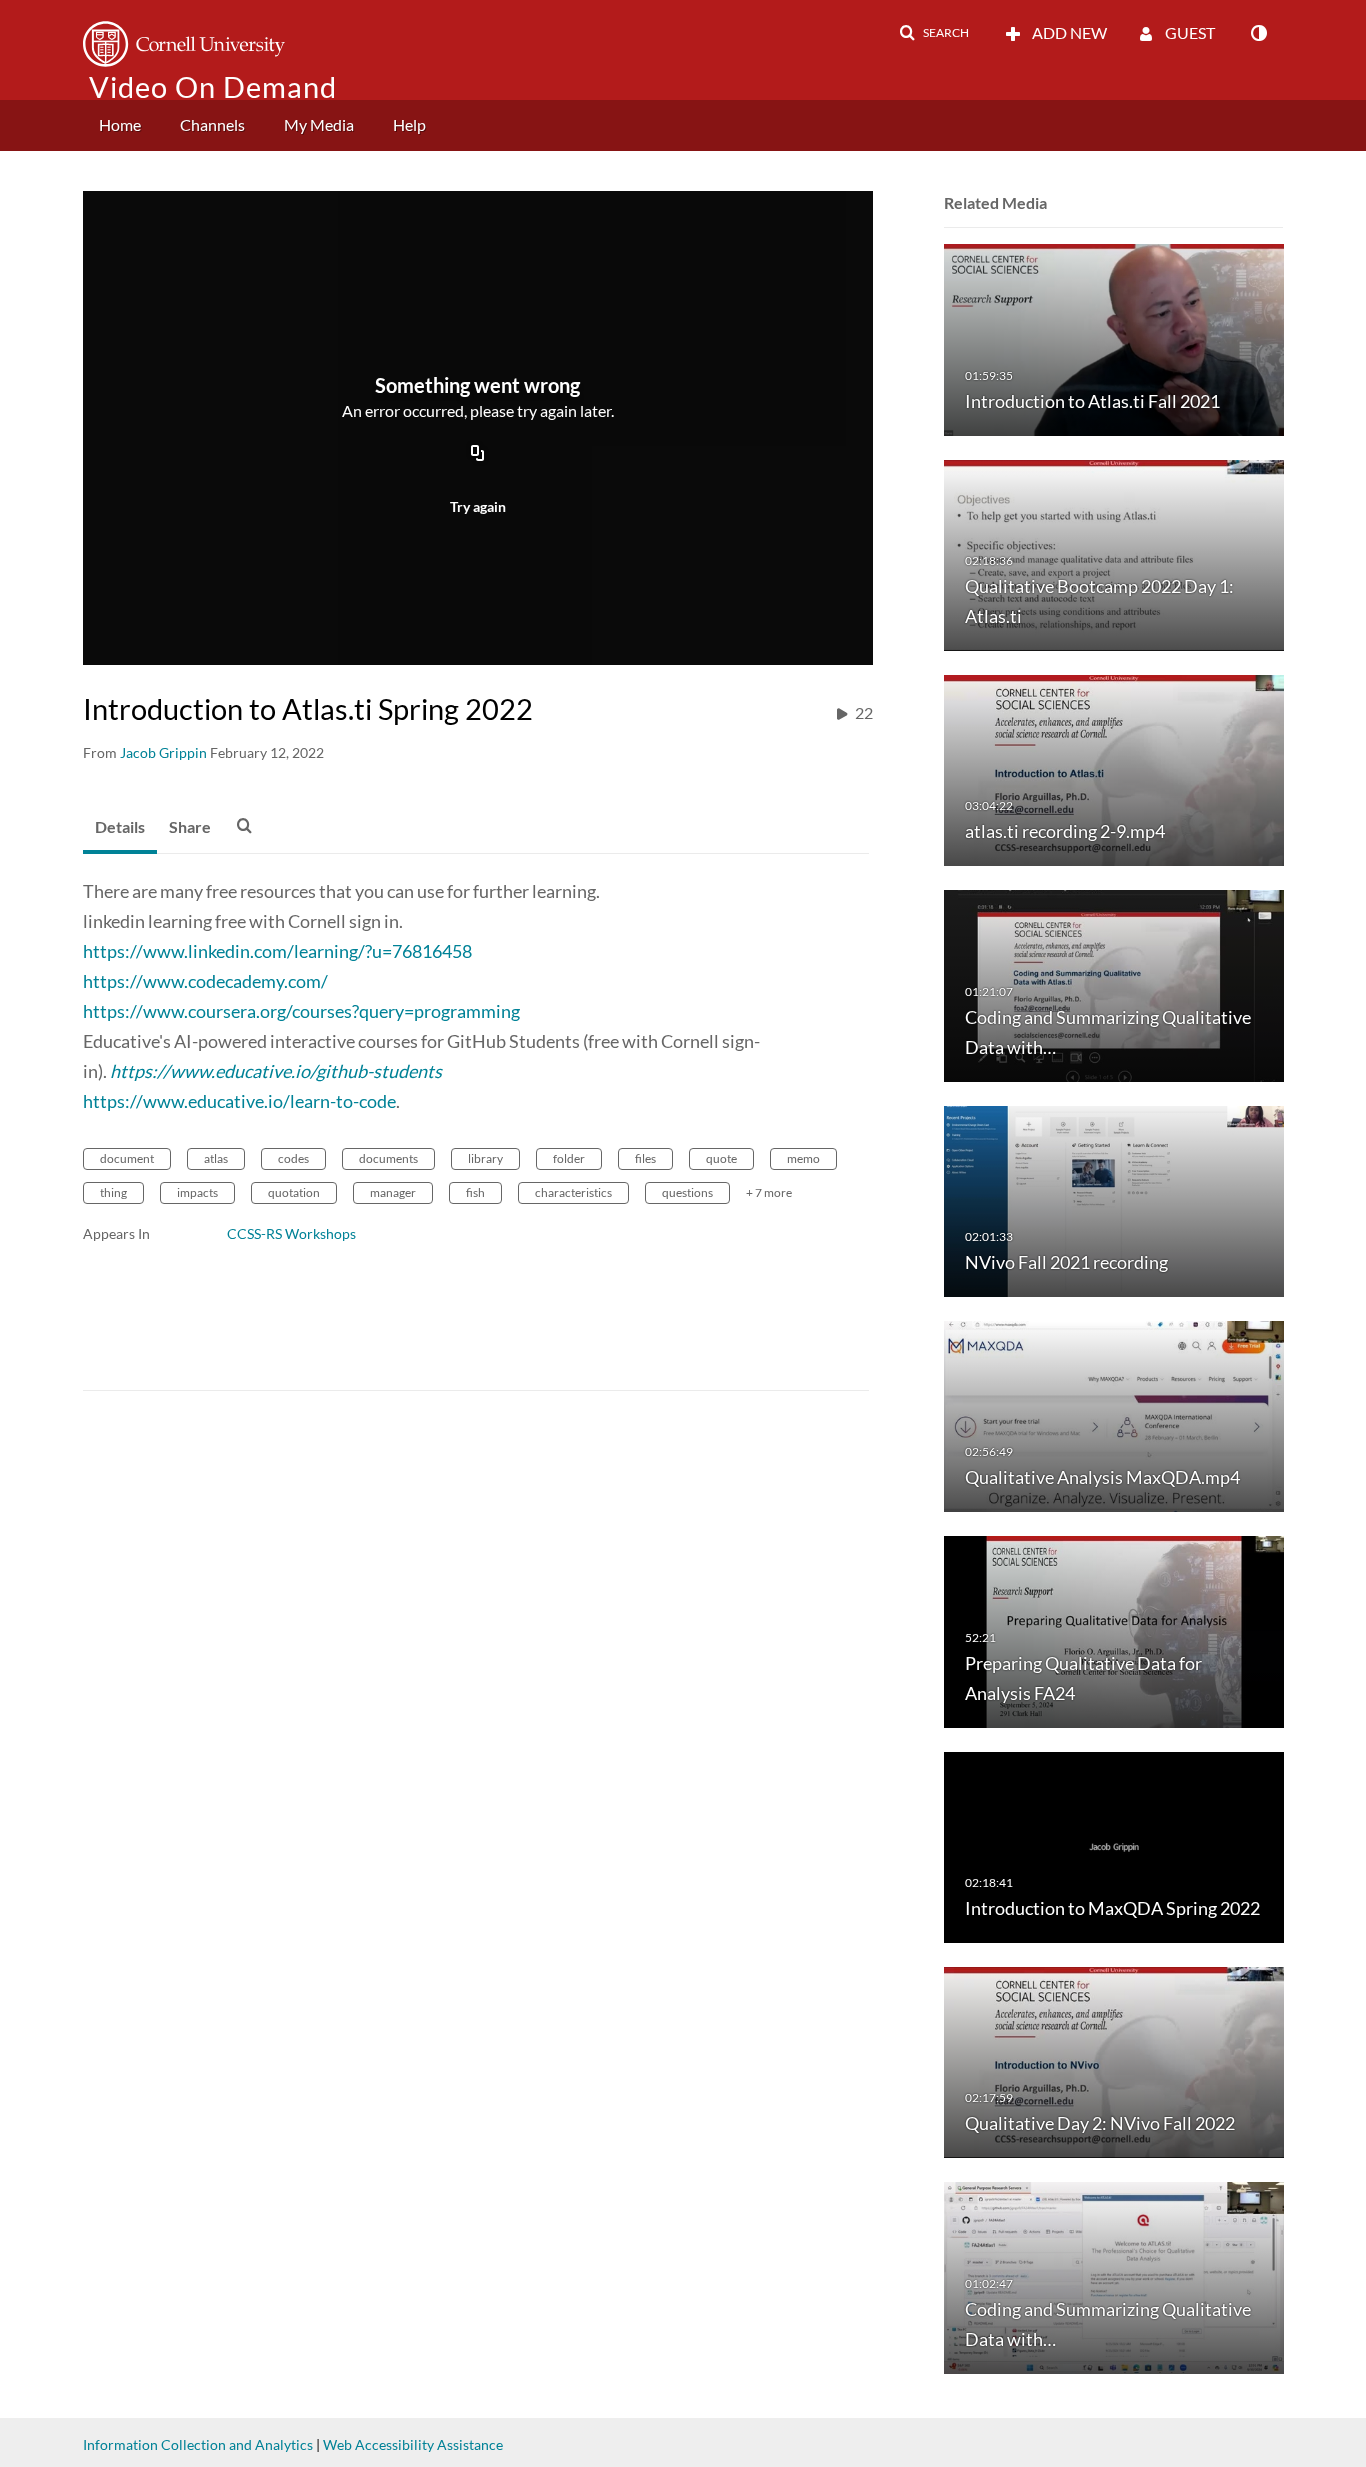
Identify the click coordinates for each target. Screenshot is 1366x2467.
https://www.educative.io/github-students (276, 1071)
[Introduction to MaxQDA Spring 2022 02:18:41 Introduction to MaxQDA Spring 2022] (1114, 1845)
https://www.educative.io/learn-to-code (239, 1101)
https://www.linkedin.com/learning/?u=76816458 (277, 951)
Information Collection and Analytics (198, 2444)
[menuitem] (120, 125)
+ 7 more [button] (769, 1192)
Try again (478, 506)
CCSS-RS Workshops (291, 1233)
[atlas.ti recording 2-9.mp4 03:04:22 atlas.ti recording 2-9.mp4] (1114, 769)
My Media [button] (319, 124)
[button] (934, 33)
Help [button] (409, 124)
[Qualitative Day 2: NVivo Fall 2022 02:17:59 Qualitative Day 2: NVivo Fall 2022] (1114, 2061)
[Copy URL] (478, 454)
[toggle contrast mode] (1258, 33)
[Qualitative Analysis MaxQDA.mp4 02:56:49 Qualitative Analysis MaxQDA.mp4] (1114, 1415)
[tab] (120, 828)
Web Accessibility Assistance (413, 2444)
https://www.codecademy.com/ (205, 981)
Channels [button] (212, 124)
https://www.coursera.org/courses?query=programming (301, 1011)
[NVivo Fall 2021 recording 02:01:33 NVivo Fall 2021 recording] (1114, 1199)
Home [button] (120, 124)
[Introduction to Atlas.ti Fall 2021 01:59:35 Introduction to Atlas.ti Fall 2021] (1114, 338)
